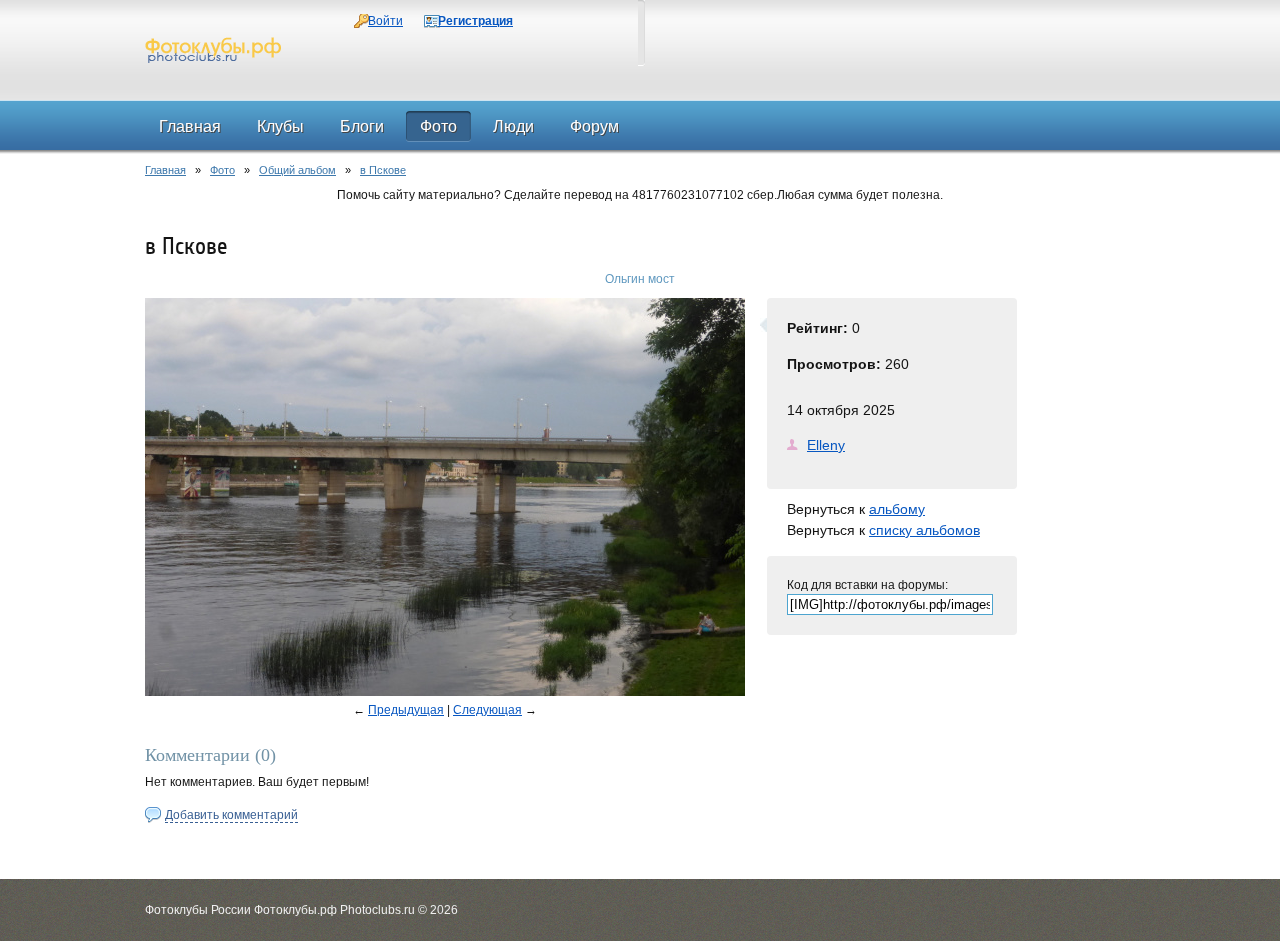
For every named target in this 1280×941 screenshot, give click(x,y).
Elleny (826, 445)
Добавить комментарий (231, 815)
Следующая (487, 710)
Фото (222, 170)
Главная (165, 170)
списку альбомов (924, 530)
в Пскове (383, 170)
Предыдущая (406, 710)
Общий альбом (297, 170)
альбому (897, 509)
